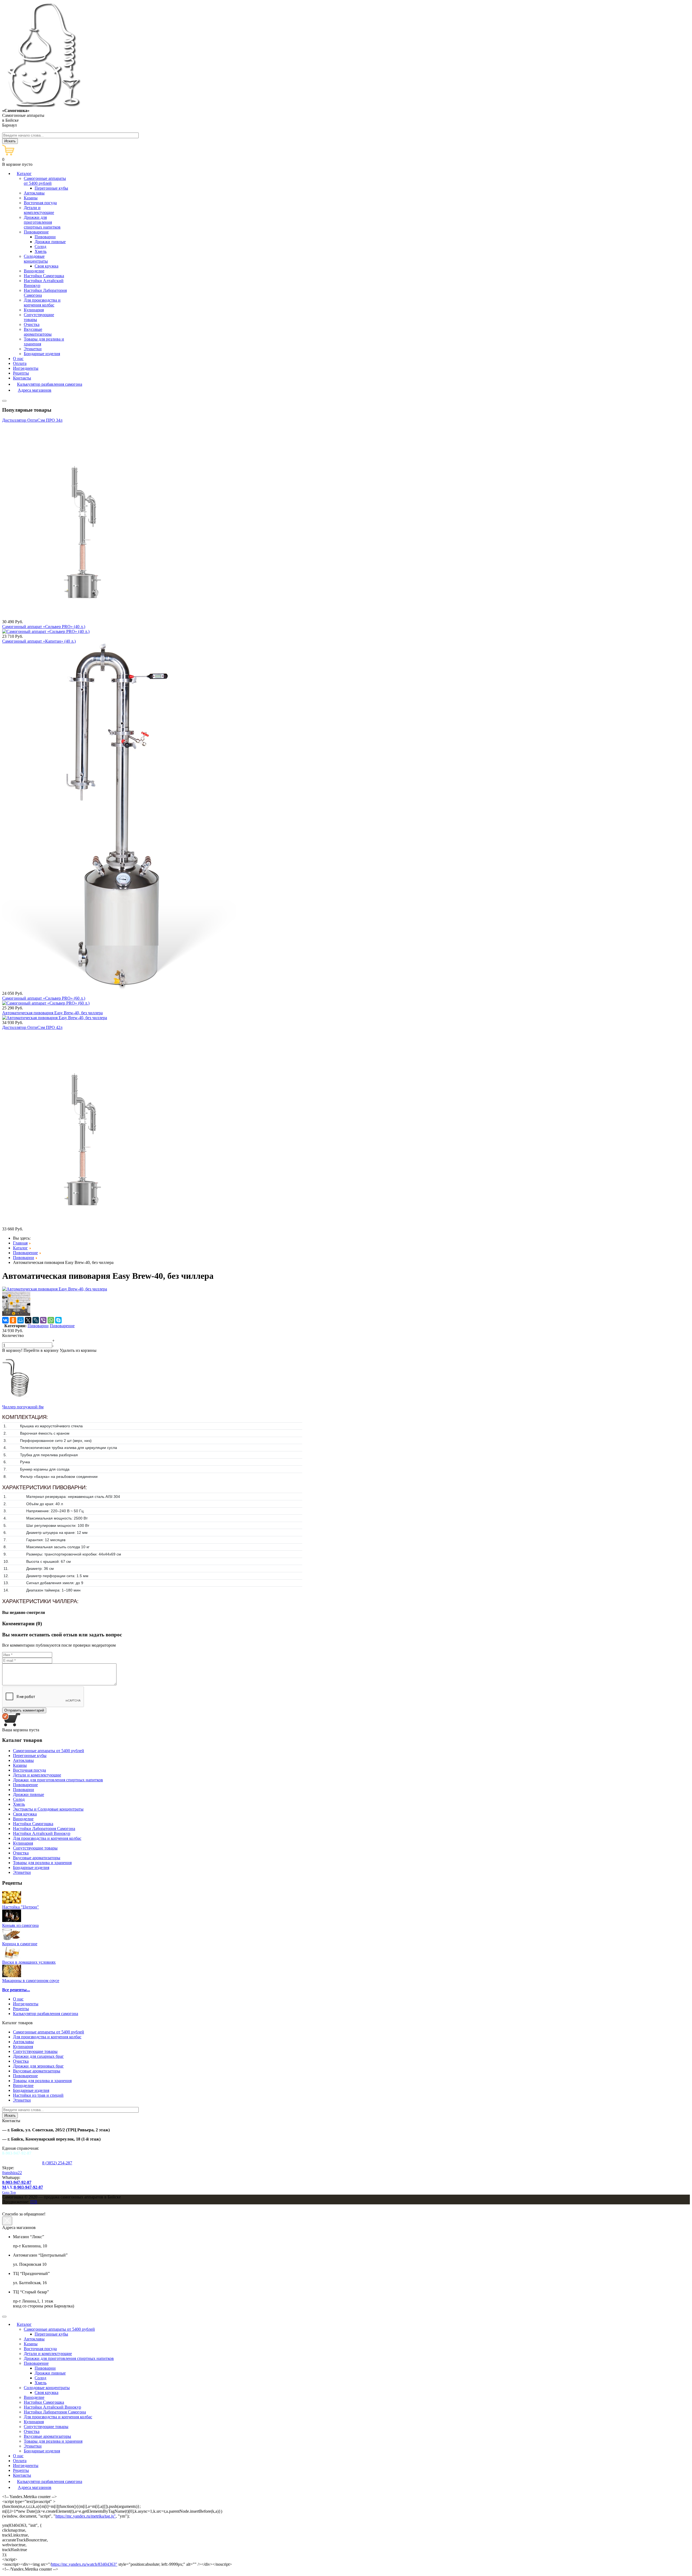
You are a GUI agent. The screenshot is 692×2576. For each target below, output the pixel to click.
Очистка (21, 2061)
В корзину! (12, 1350)
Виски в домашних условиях (29, 1962)
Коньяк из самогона (20, 1925)
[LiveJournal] (36, 1320)
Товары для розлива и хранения (42, 2081)
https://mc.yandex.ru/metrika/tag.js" (86, 2516)
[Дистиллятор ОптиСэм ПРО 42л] (77, 1224)
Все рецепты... (16, 1990)
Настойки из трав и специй (38, 2095)
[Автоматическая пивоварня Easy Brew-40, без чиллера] (55, 1018)
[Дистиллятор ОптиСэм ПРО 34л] (77, 617)
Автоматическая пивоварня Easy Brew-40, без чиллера (52, 1013)
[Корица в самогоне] (12, 1939)
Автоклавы (23, 2042)
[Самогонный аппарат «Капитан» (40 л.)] (119, 988)
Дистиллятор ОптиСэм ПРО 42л (32, 1027)
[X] (28, 1320)
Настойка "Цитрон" (21, 1907)
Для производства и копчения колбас (47, 2037)
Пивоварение (62, 1326)
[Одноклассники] (13, 1320)
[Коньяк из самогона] (12, 1921)
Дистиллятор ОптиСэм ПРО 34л (32, 420)
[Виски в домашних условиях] (12, 1957)
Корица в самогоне (20, 1944)
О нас (18, 1999)
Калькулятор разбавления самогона (46, 2014)
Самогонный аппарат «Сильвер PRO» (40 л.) (44, 627)
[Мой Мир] (21, 1320)
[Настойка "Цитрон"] (12, 1902)
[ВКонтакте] (5, 1320)
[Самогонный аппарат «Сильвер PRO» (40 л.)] (46, 631)
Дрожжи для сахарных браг (38, 2056)
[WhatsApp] (51, 1320)
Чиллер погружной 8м (23, 1407)
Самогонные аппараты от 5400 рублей (49, 2032)
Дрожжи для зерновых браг (38, 2066)
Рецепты (21, 2009)
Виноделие (23, 2085)
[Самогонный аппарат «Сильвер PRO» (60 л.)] (46, 1003)
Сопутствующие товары (35, 2051)
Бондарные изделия (31, 2090)
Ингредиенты (26, 2004)
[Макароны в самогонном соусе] (12, 1976)
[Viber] (43, 1320)
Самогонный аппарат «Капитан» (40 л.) (39, 641)
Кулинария (23, 2047)
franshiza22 (12, 2173)
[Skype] (58, 1320)
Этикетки (22, 2100)
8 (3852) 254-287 (57, 2163)
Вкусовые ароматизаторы (37, 2071)
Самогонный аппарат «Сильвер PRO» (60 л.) (44, 998)
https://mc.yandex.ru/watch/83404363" (84, 2564)
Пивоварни (38, 1326)
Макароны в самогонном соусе (31, 1981)
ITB (34, 2202)
